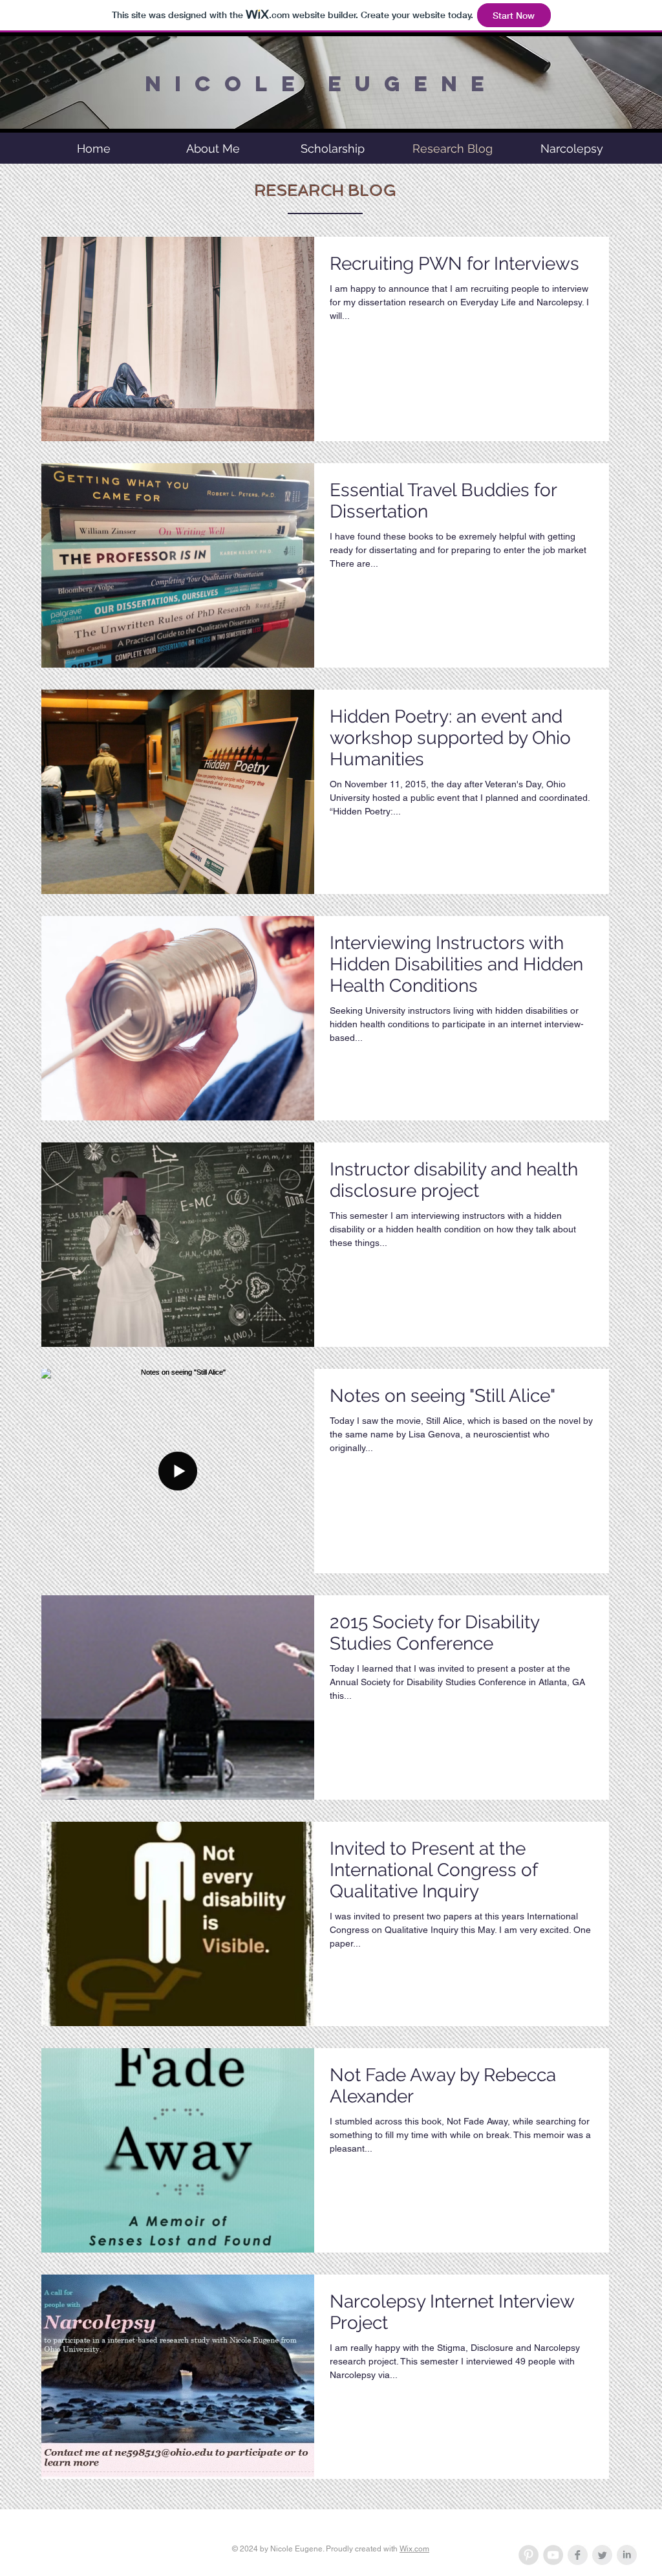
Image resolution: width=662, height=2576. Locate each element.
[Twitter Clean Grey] (602, 2555)
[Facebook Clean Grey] (578, 2555)
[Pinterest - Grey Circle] (529, 2555)
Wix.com (414, 2549)
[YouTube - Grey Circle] (553, 2555)
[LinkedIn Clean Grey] (627, 2555)
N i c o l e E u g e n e (316, 84)
